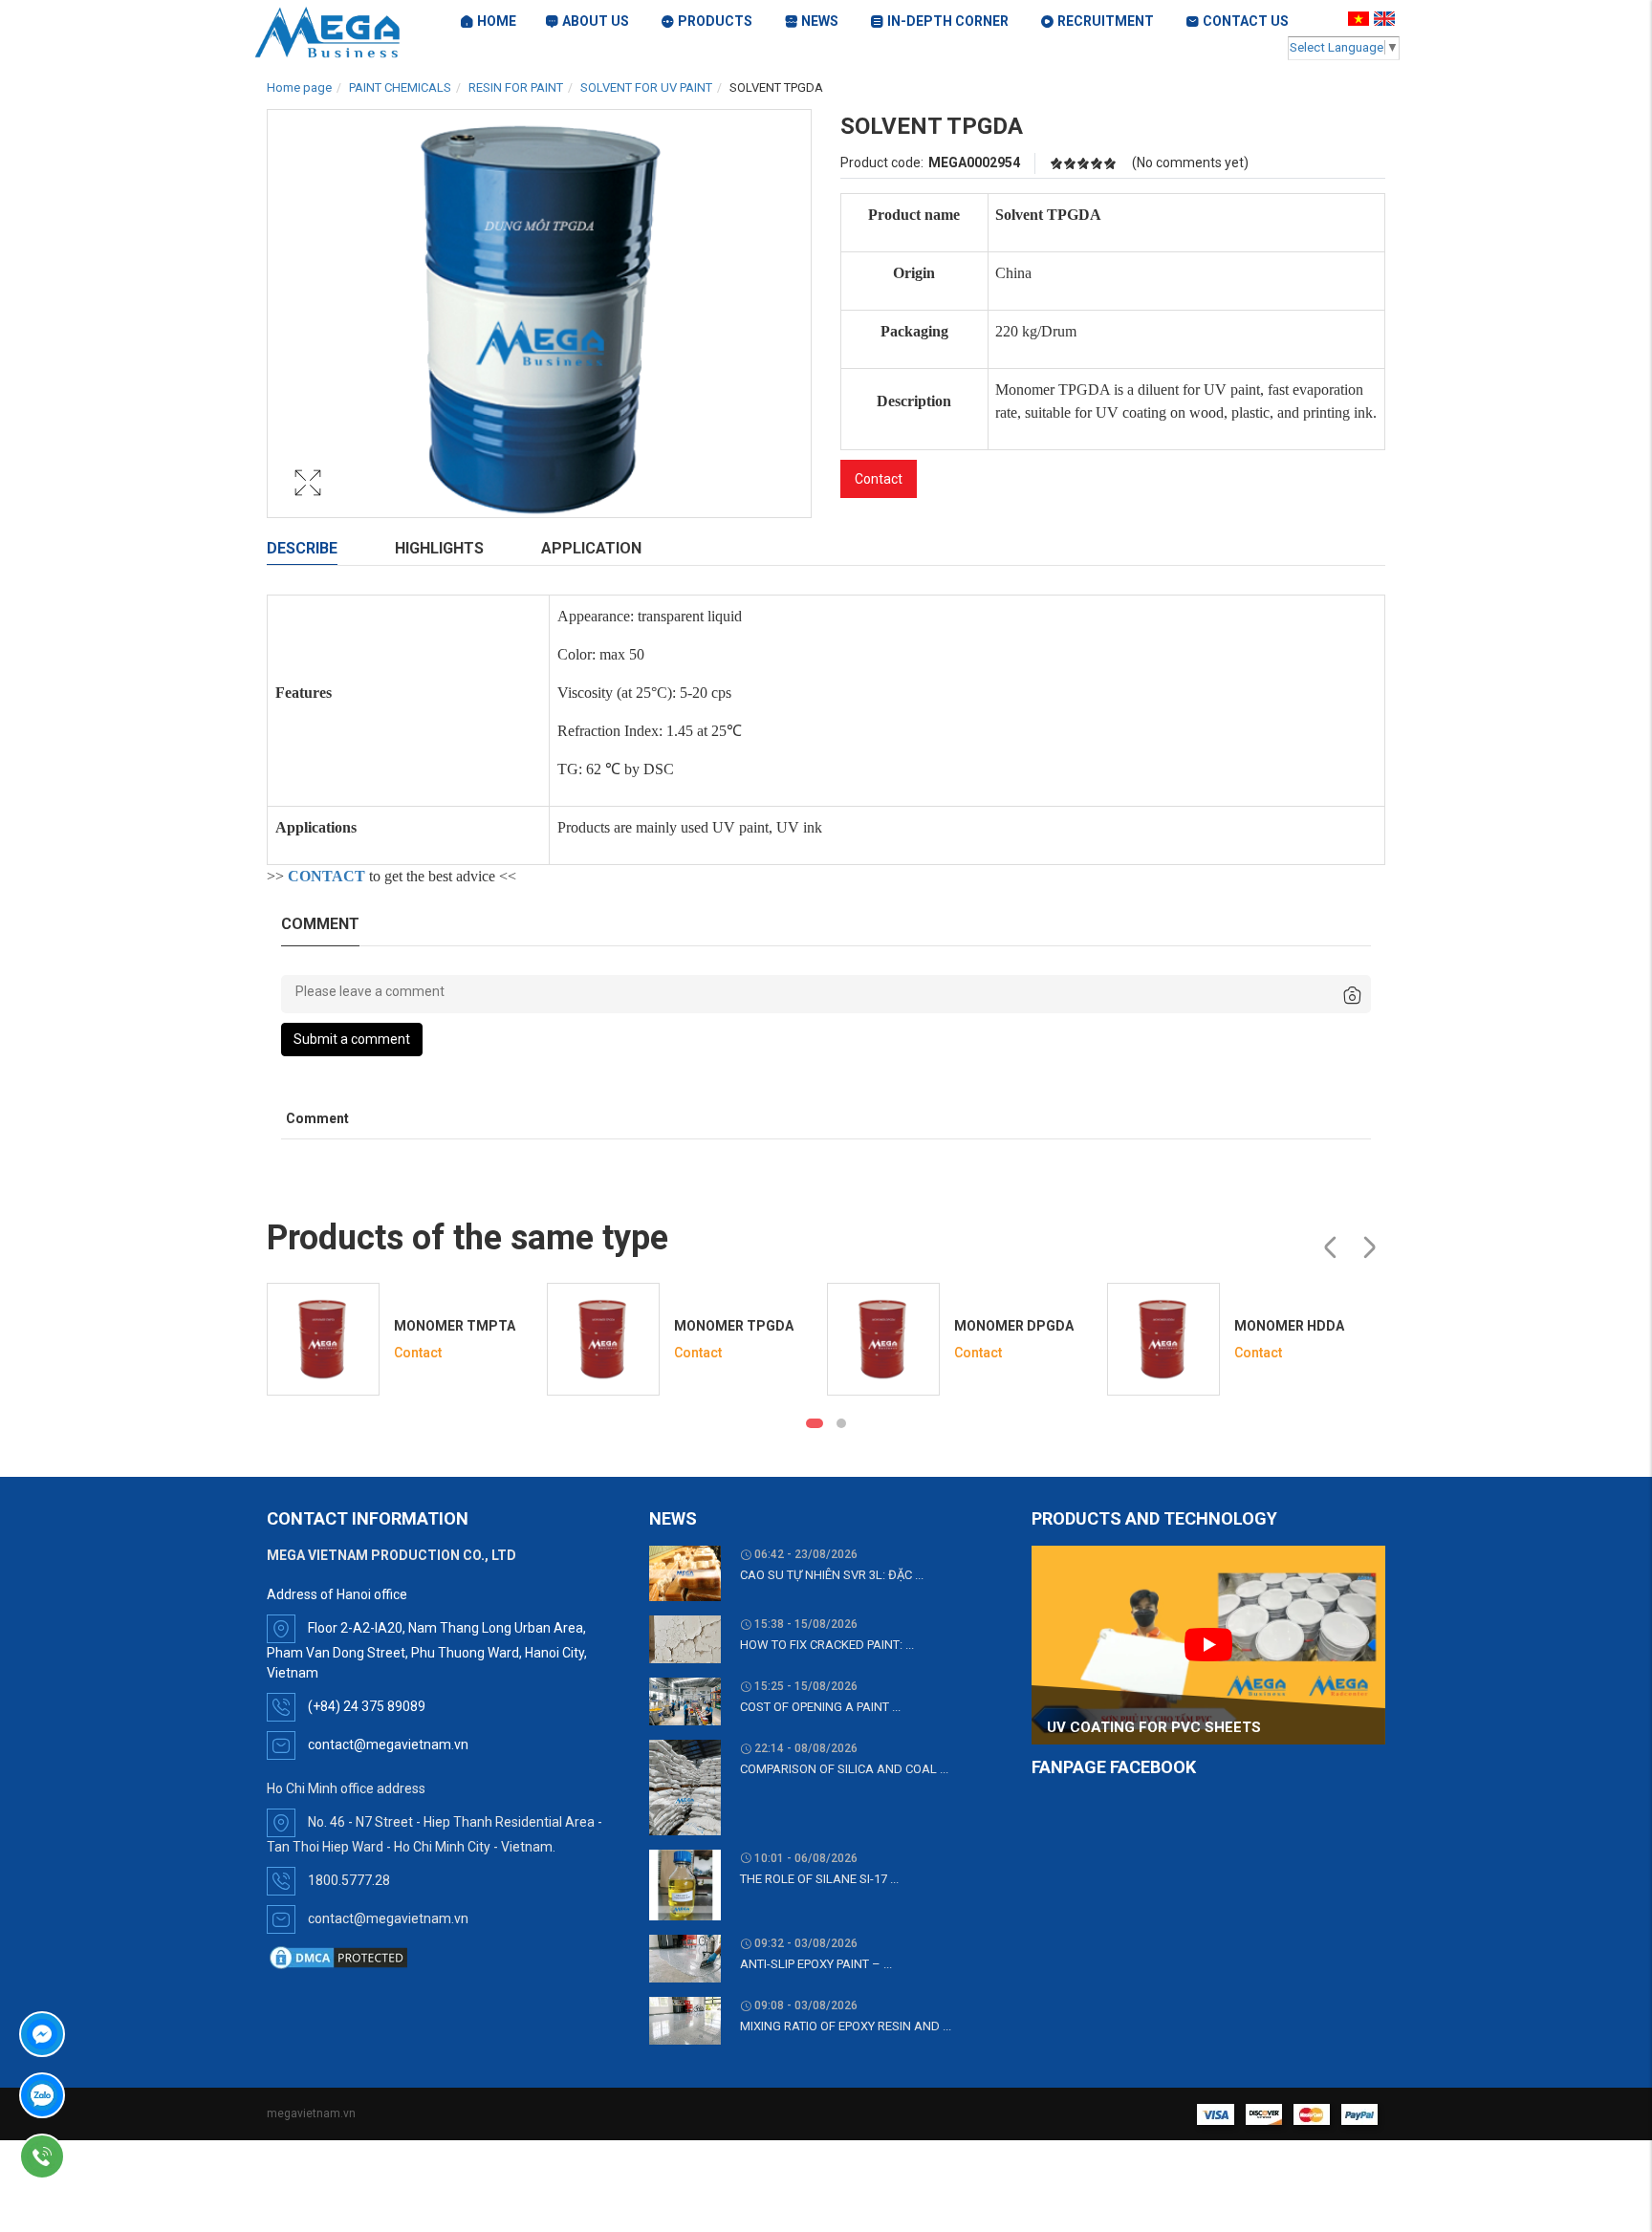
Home (497, 21)
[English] (1387, 18)
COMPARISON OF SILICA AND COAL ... (844, 1769)
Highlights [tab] (439, 548)
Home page (299, 87)
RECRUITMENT (1106, 21)
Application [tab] (591, 548)
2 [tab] (841, 1423)
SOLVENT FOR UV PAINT (646, 87)
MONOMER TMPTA (455, 1326)
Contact (879, 479)
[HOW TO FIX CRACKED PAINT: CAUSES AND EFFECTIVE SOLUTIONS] (685, 1638)
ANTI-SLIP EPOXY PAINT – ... (816, 1964)
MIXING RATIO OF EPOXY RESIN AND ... (846, 2026)
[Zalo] (97, 2095)
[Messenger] (97, 2034)
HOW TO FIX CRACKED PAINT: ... (827, 1645)
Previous (1330, 1247)
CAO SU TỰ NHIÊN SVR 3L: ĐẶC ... (832, 1575)
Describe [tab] (302, 548)
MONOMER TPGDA (734, 1326)
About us (596, 21)
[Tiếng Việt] (1361, 18)
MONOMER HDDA (1289, 1326)
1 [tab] (815, 1423)
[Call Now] (97, 2156)
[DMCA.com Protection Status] (338, 1957)
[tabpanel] (402, 1339)
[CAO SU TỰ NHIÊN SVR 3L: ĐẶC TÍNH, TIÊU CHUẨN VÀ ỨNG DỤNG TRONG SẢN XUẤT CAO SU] (685, 1572)
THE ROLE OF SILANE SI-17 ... (819, 1879)
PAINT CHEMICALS (400, 87)
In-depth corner (948, 21)
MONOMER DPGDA (1014, 1326)
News (820, 21)
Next (1369, 1247)
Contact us (1246, 21)
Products (715, 21)
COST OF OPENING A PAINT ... (820, 1707)
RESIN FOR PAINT (516, 87)
